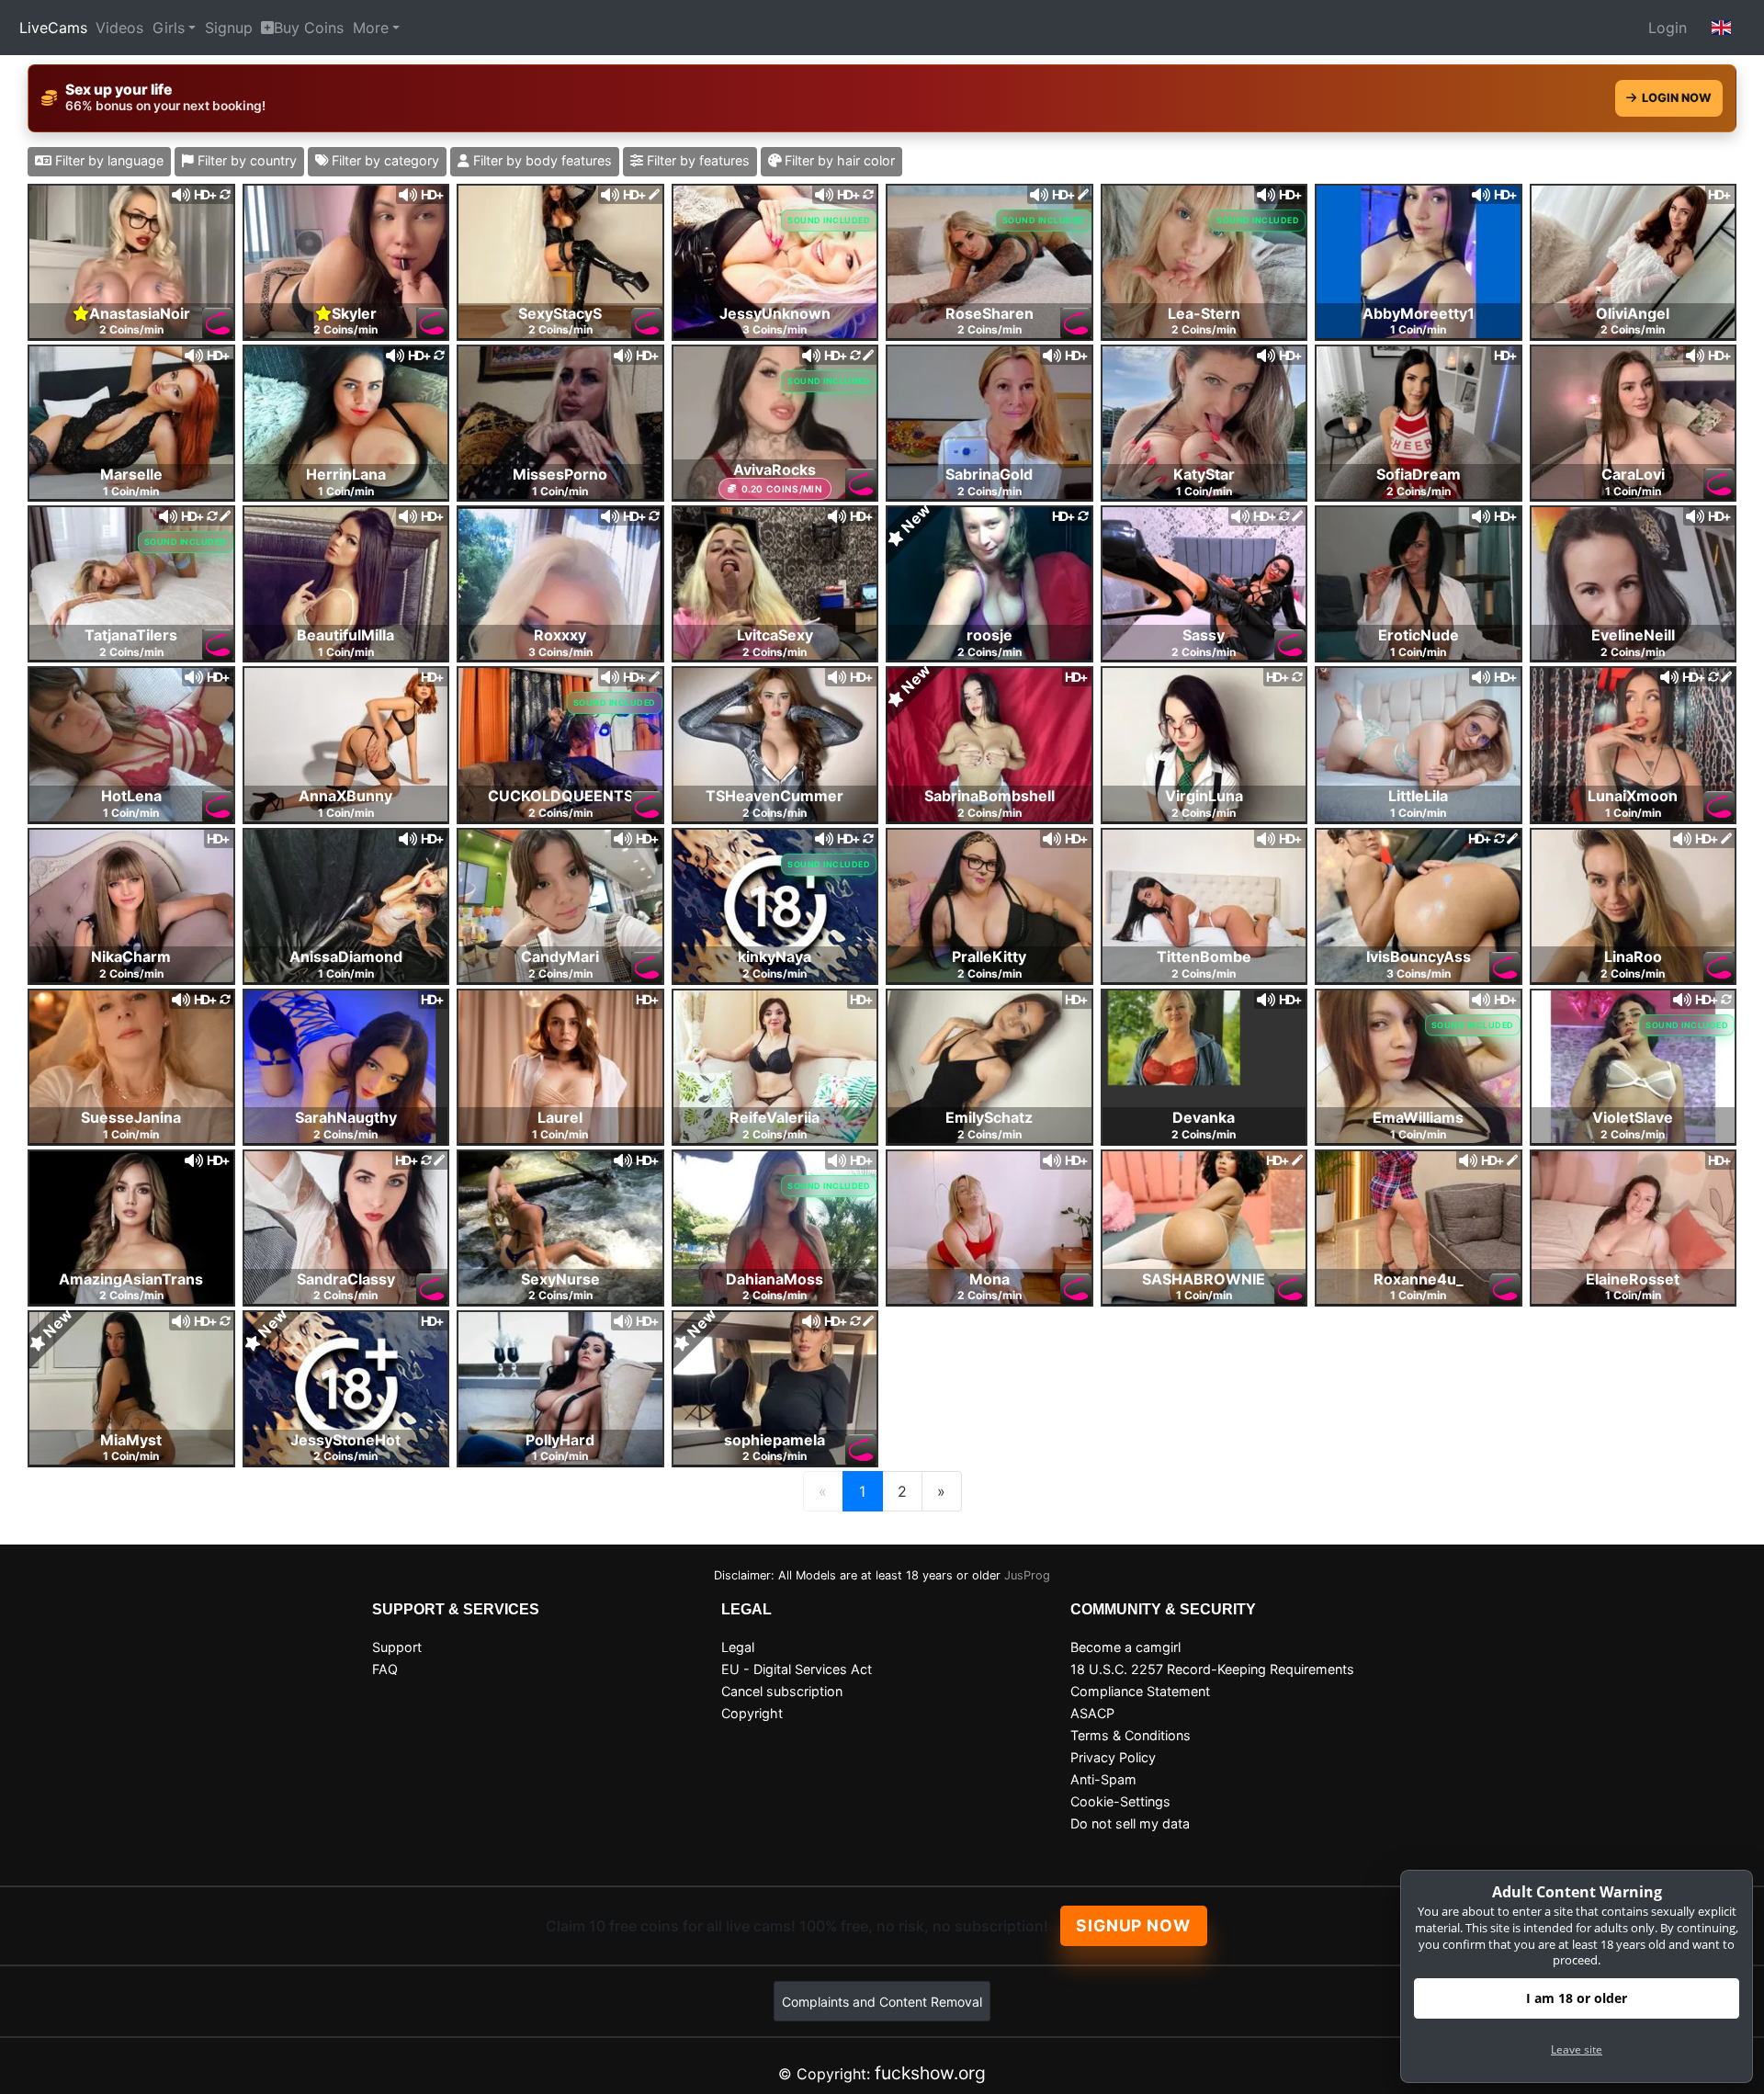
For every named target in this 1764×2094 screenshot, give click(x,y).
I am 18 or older (1577, 1998)
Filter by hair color (838, 160)
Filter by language (107, 160)
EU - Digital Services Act (797, 1669)
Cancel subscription (782, 1691)
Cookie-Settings (1120, 1801)
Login (1668, 28)
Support (397, 1647)
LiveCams (53, 28)
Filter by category (384, 160)
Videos (119, 28)
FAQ (385, 1669)
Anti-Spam (1103, 1779)
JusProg (1027, 1575)
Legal (738, 1647)
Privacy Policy (1113, 1757)
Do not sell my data (1130, 1823)
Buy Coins (309, 28)
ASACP (1092, 1713)
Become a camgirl (1125, 1647)
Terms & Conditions (1131, 1735)
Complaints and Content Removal (882, 2002)
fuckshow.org (930, 2073)
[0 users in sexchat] (131, 260)
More (371, 28)
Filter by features (696, 160)
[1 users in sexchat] (1419, 260)
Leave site (1577, 2049)
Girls (169, 28)
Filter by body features (541, 160)
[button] (1722, 28)
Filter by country (245, 160)
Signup (229, 28)
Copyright (752, 1713)
